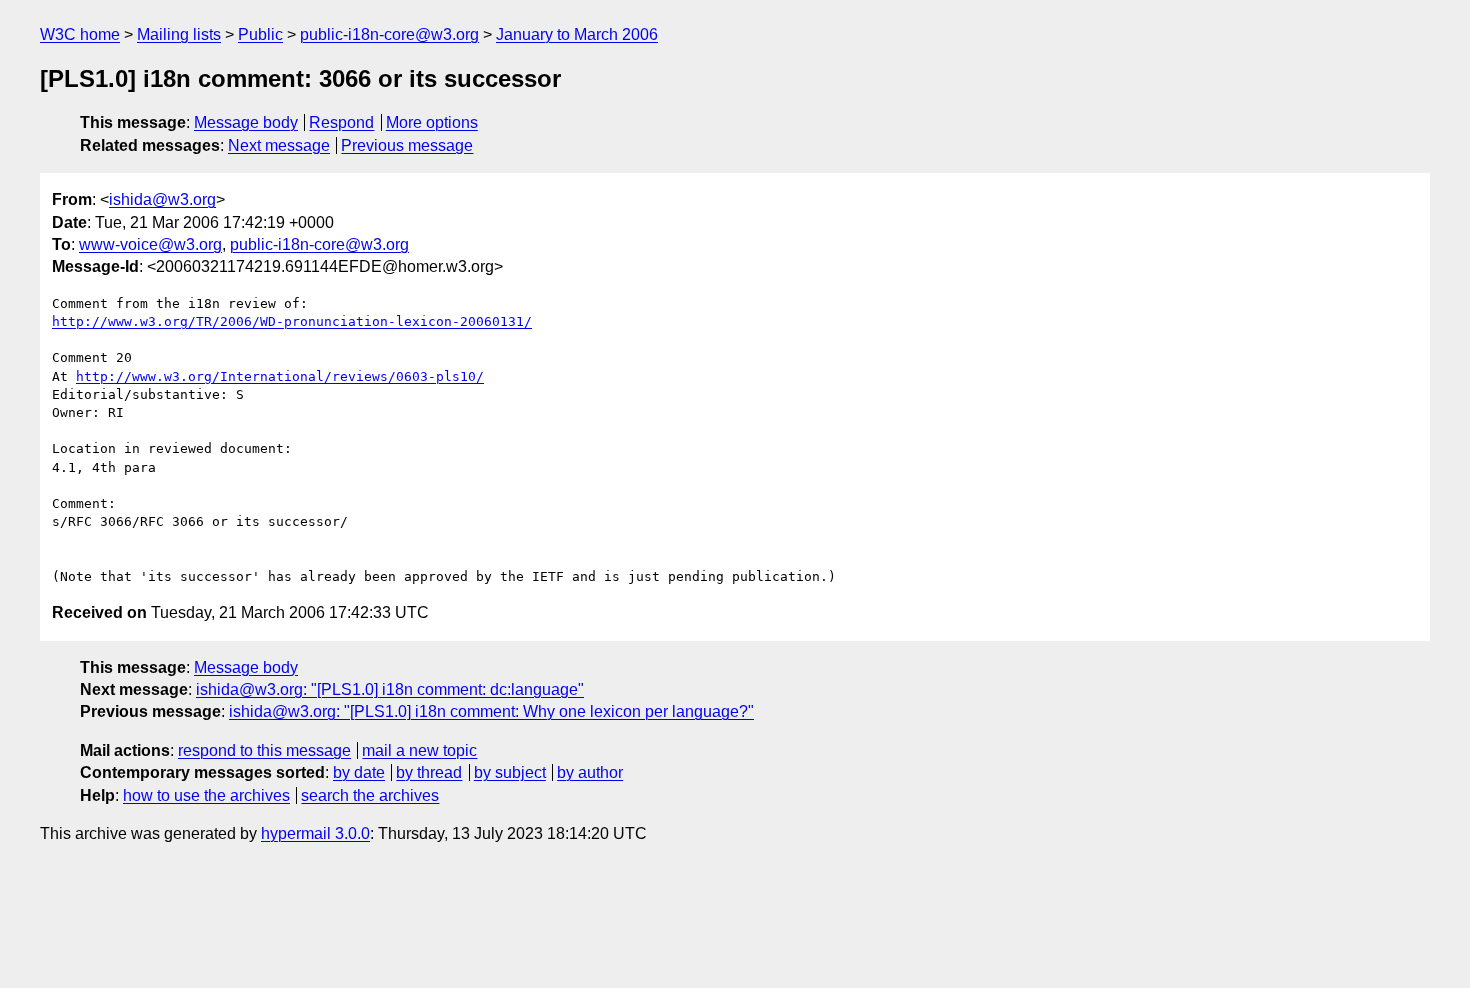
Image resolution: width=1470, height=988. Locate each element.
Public (260, 34)
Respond (341, 122)
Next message (279, 145)
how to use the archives (206, 795)
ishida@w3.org (162, 199)
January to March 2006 (577, 34)
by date (359, 772)
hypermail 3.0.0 (315, 833)
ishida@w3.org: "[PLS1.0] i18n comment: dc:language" (390, 689)
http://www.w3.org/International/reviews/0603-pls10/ (280, 376)
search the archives (370, 795)
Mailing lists (179, 34)
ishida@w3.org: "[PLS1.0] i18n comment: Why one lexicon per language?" (491, 711)
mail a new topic (419, 750)
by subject (510, 772)
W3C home (80, 34)
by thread (429, 772)
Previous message (407, 145)
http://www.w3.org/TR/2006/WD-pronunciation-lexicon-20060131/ (292, 321)
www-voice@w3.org (150, 244)
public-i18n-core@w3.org (389, 34)
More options (432, 122)
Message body (246, 122)
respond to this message (264, 750)
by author (590, 772)
